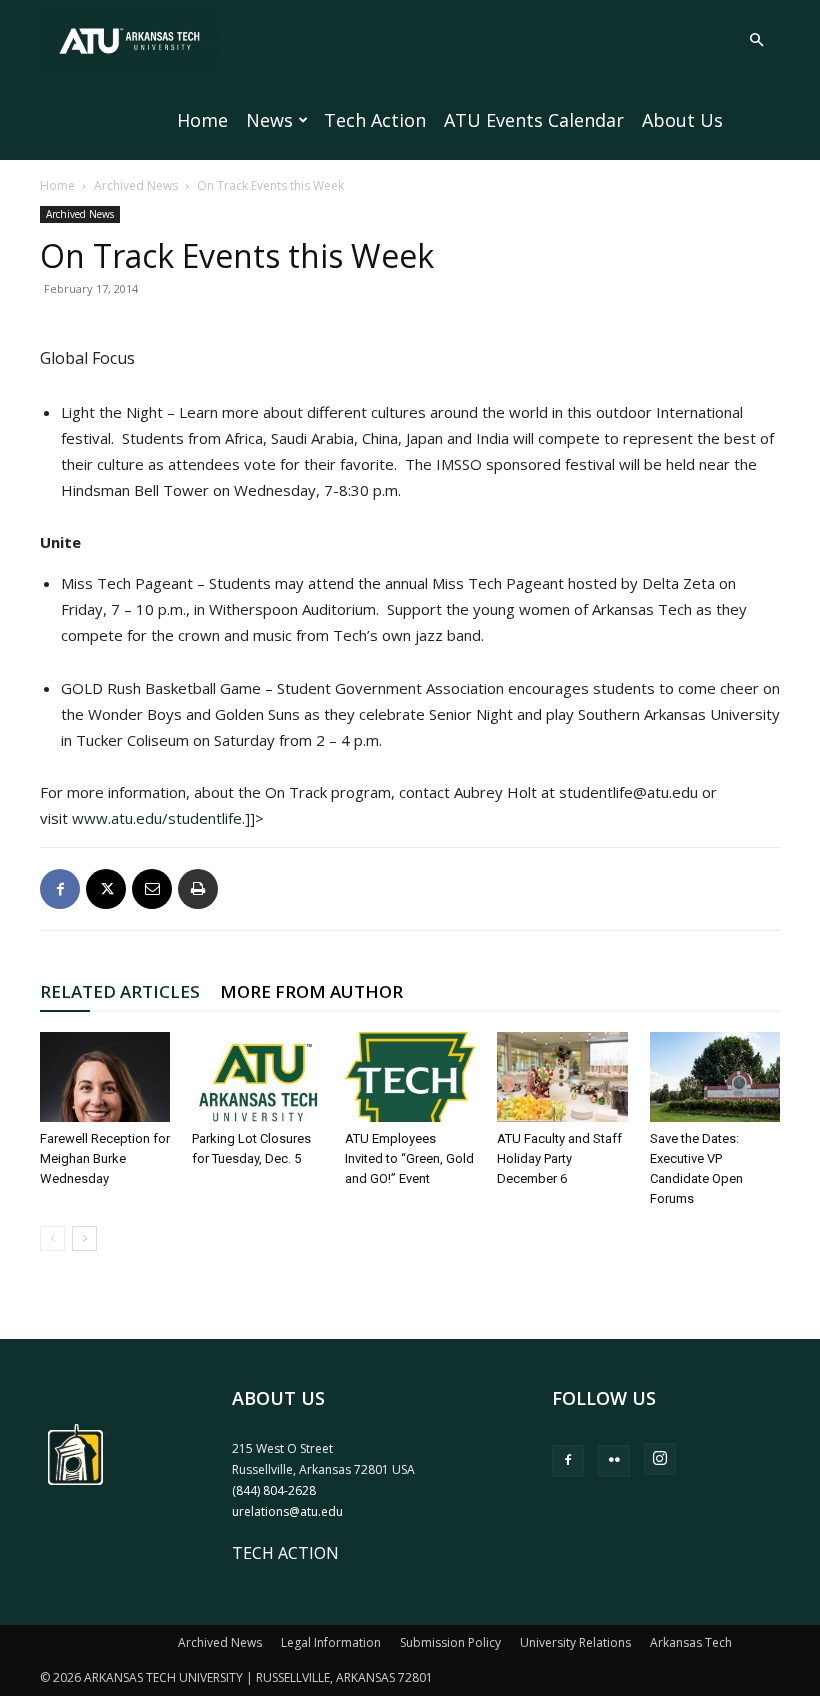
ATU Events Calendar (534, 120)
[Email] (152, 889)
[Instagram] (660, 1459)
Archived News (136, 185)
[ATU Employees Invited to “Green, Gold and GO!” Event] (410, 1077)
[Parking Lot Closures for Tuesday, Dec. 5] (257, 1077)
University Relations (575, 1642)
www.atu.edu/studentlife (157, 818)
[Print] (198, 889)
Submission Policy (450, 1642)
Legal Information (331, 1642)
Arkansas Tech (691, 1642)
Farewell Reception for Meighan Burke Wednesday (105, 1158)
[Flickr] (614, 1461)
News (269, 120)
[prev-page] (52, 1238)
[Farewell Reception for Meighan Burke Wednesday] (105, 1077)
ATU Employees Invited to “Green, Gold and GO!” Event (409, 1158)
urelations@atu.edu (287, 1511)
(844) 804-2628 (274, 1490)
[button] (756, 40)
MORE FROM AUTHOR (311, 991)
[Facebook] (60, 889)
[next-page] (84, 1238)
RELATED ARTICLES (120, 991)
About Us (682, 120)
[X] (106, 889)
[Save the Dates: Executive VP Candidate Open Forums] (715, 1077)
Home (202, 120)
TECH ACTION (285, 1553)
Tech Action (375, 120)
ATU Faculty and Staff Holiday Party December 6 (559, 1158)
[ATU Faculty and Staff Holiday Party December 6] (562, 1077)
